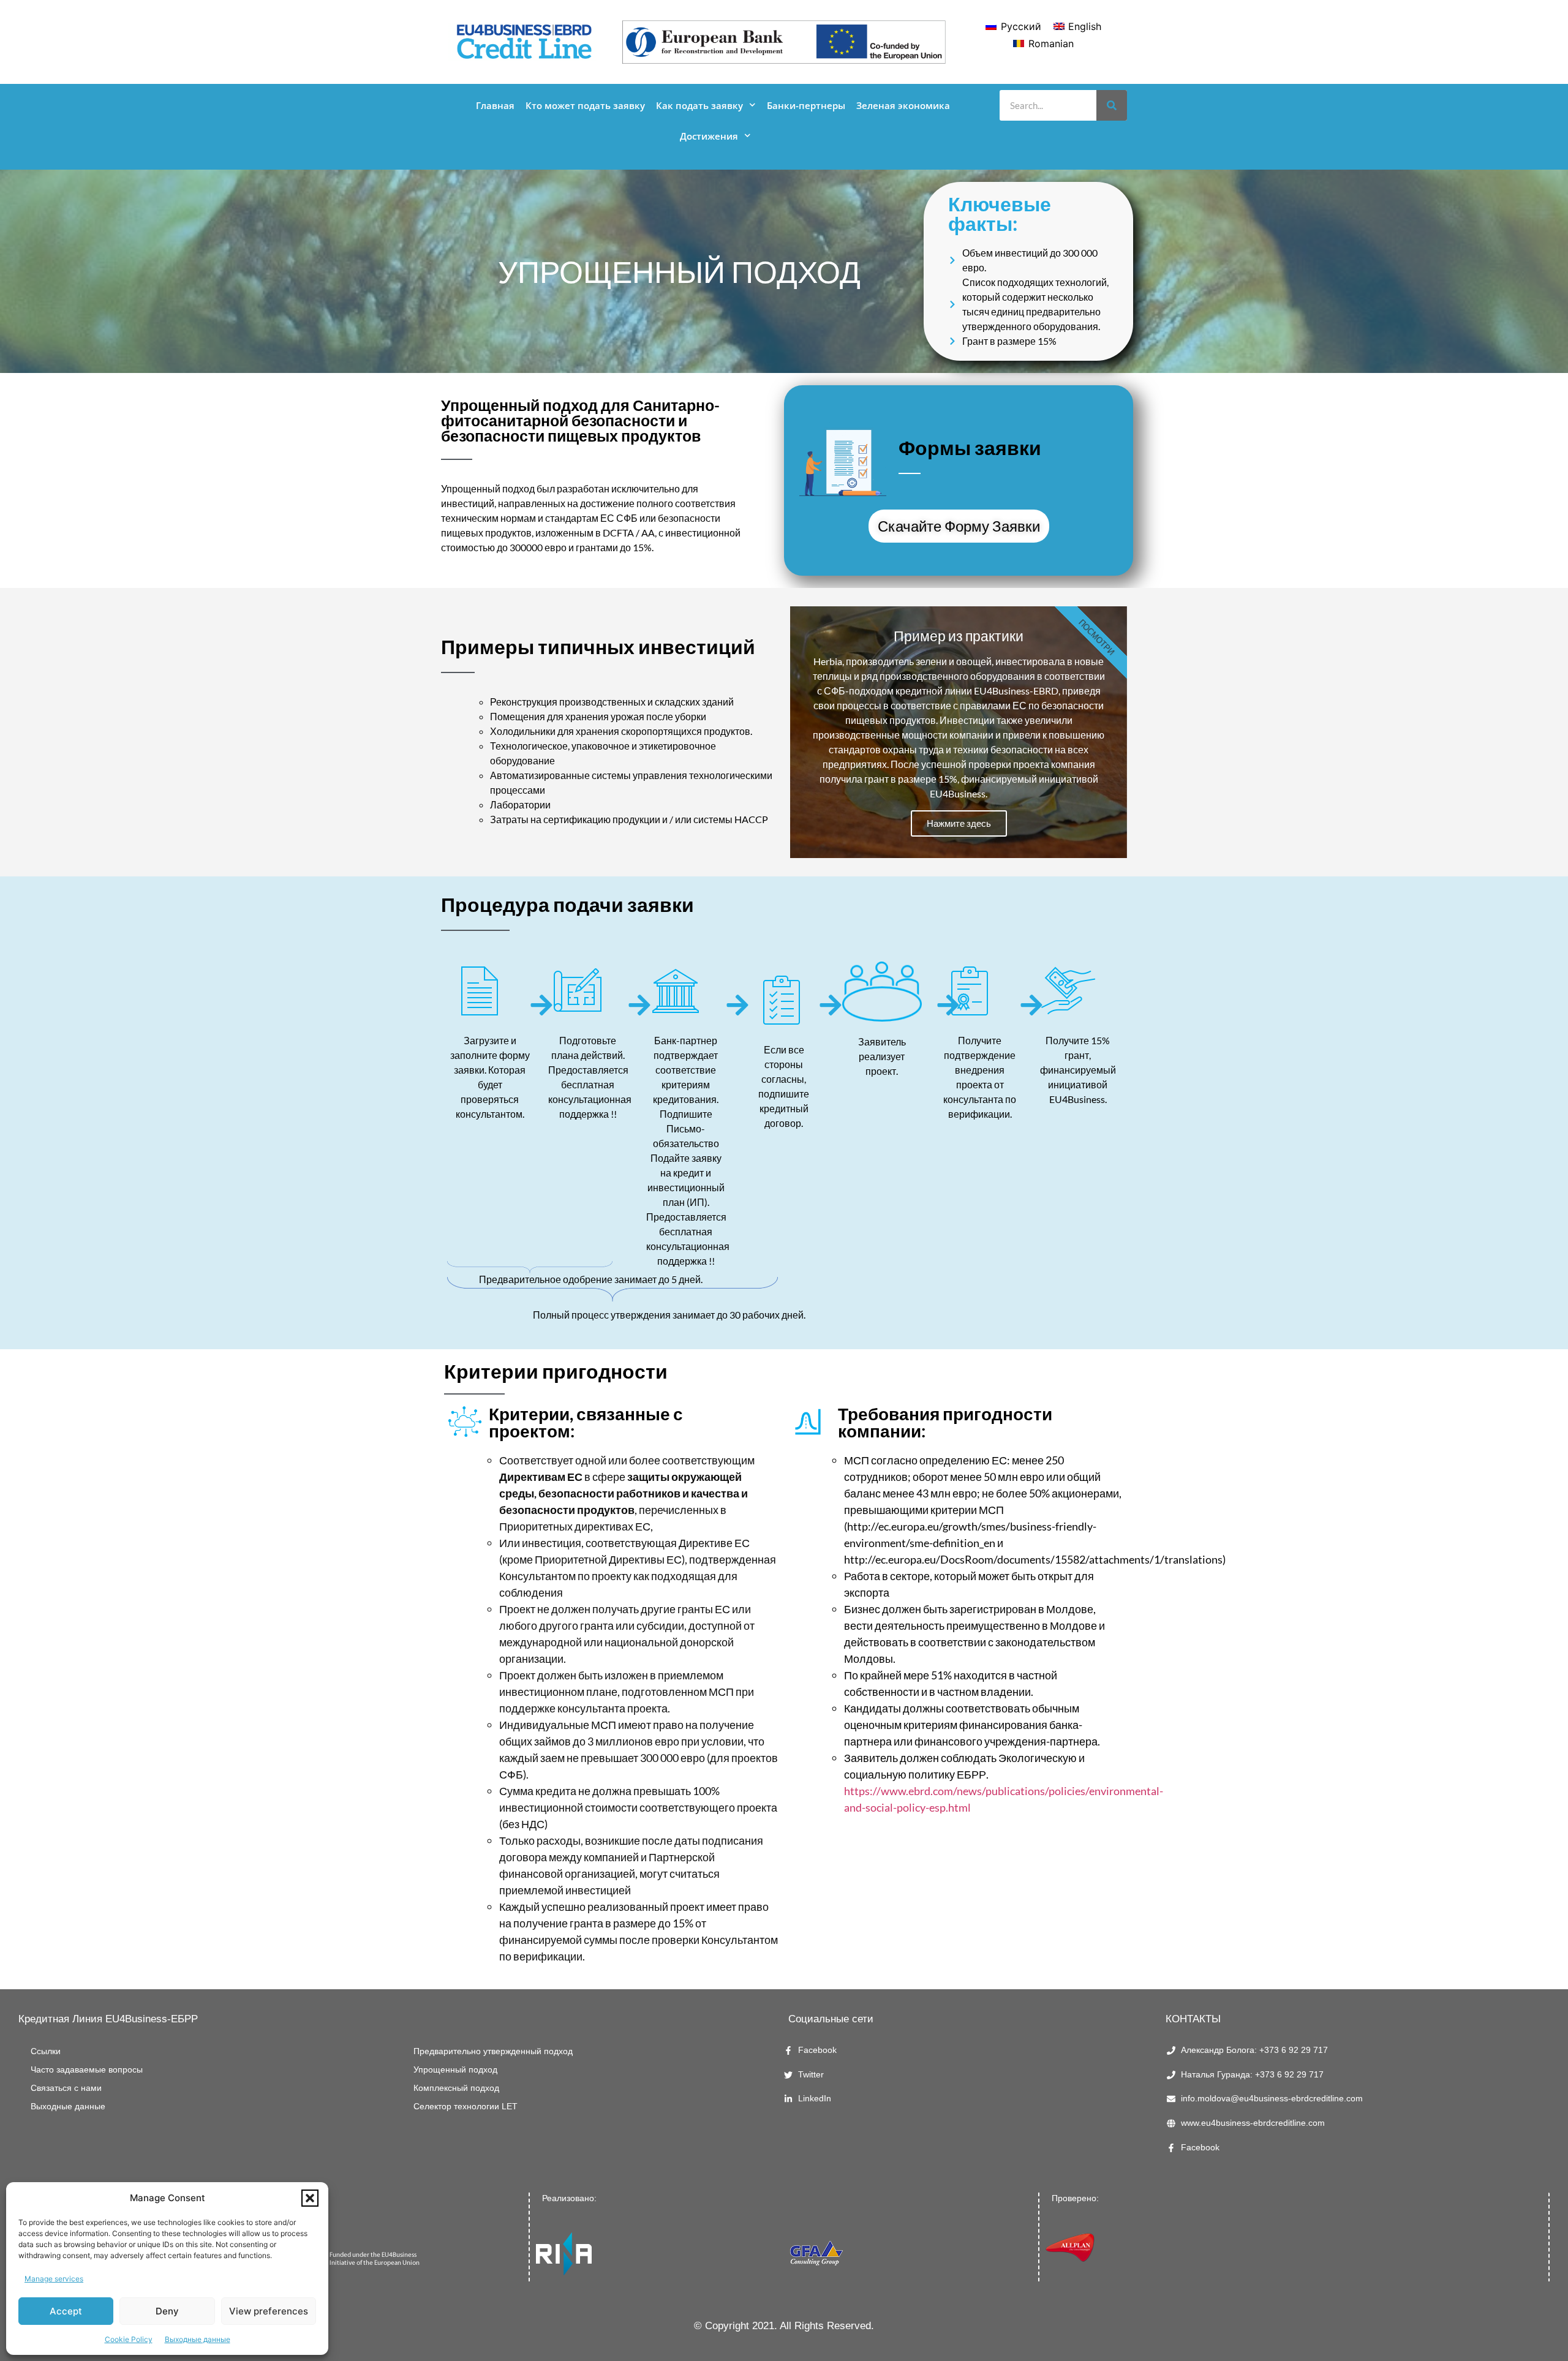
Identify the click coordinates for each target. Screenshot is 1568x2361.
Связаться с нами (66, 2088)
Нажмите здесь (959, 823)
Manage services (54, 2279)
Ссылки (46, 2051)
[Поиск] (1112, 105)
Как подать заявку (699, 105)
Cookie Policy (129, 2339)
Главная (495, 105)
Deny (167, 2311)
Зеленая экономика (903, 105)
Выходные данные (198, 2339)
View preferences (269, 2311)
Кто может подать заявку (585, 105)
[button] (310, 2198)
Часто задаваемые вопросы (87, 2070)
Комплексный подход (456, 2088)
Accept (66, 2311)
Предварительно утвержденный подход (493, 2051)
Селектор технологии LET (466, 2107)
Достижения (709, 136)
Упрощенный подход (455, 2070)
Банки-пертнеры (806, 105)
